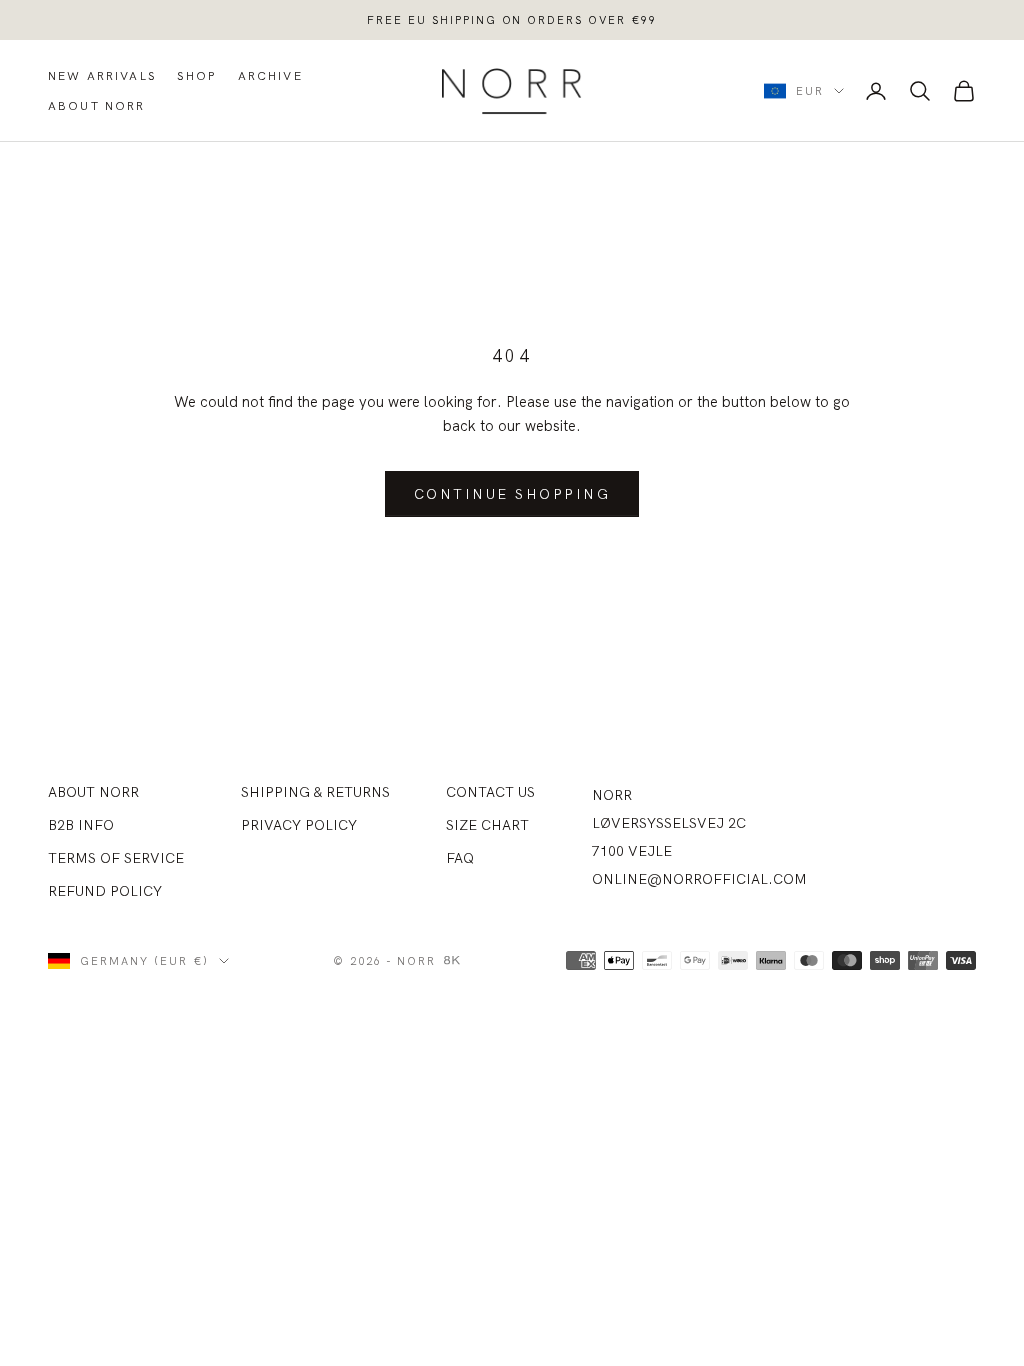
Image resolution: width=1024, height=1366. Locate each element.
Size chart (487, 825)
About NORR (93, 792)
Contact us (490, 792)
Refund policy (105, 891)
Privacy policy (299, 825)
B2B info (81, 825)
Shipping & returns (315, 792)
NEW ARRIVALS (102, 75)
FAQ (460, 858)
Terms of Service (116, 858)
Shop (197, 75)
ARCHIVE (270, 75)
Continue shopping (512, 494)
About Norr (97, 105)
